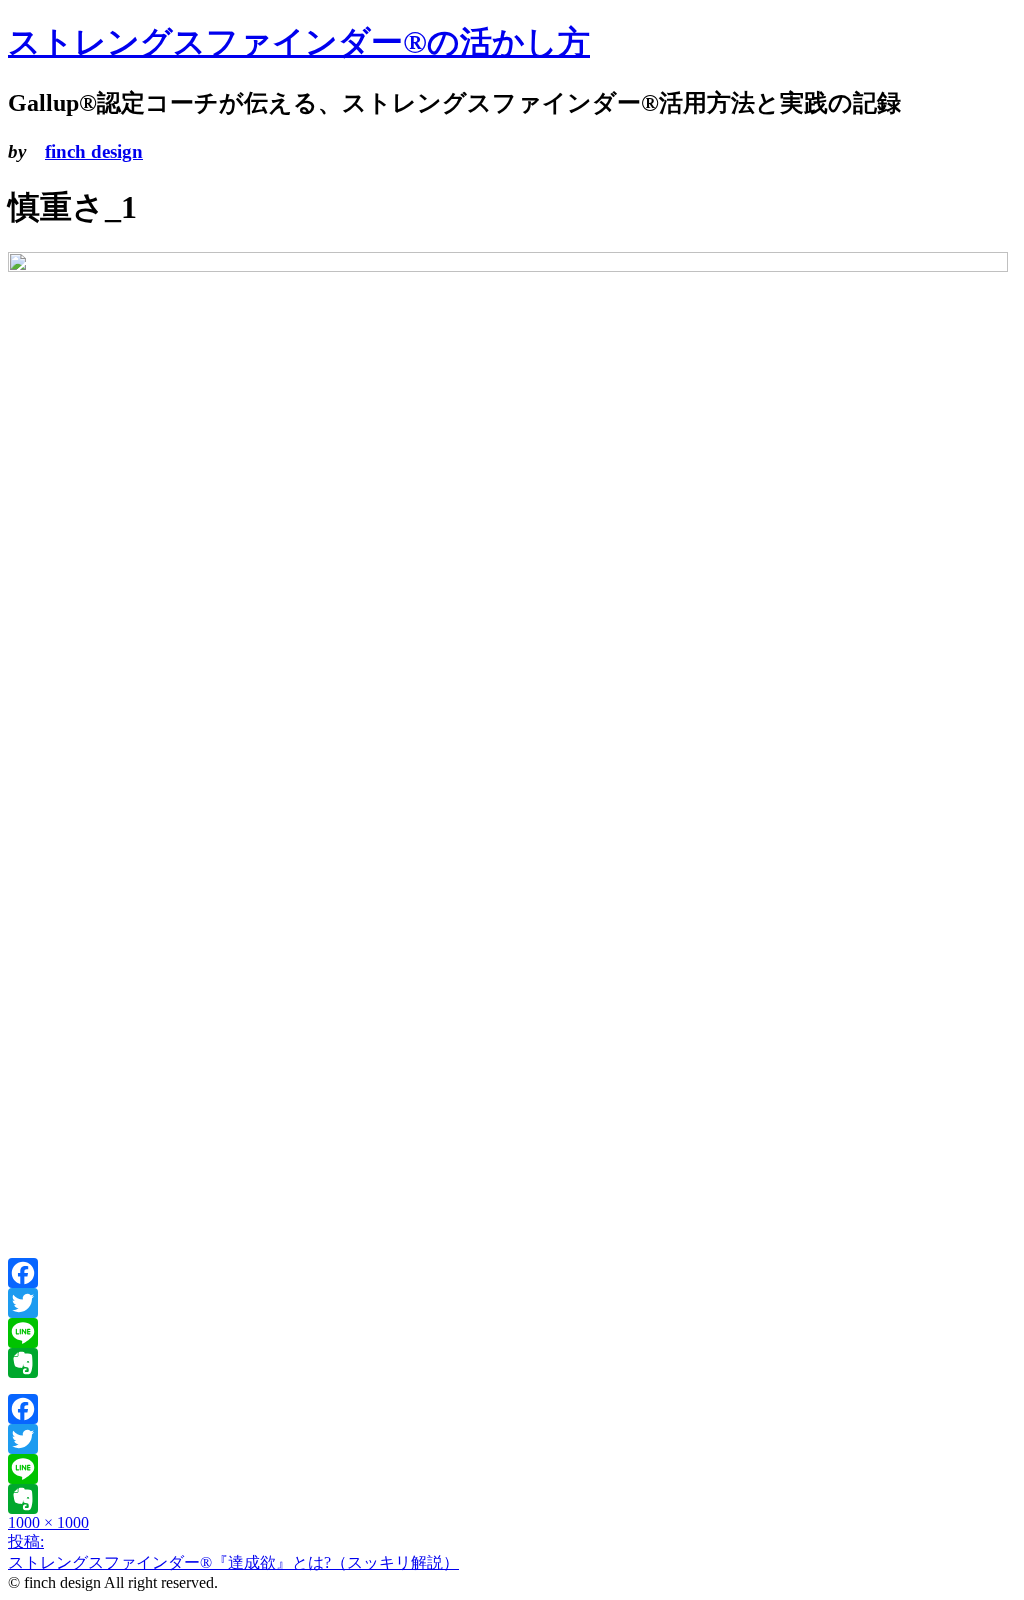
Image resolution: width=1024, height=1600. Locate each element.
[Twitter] (512, 1303)
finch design (94, 151)
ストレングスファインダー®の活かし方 (299, 42)
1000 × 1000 (48, 1522)
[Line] (512, 1333)
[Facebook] (512, 1273)
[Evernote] (512, 1363)
